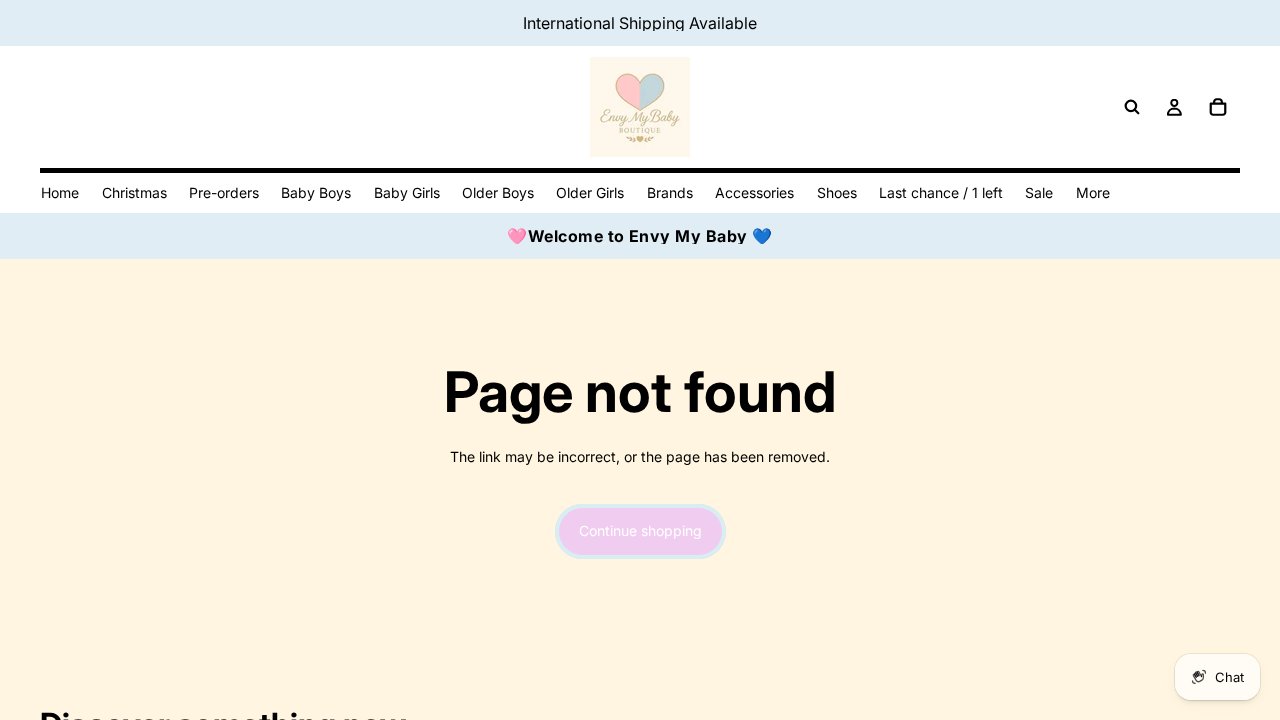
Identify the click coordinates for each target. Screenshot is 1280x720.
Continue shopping (640, 530)
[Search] (1132, 107)
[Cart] (1218, 107)
